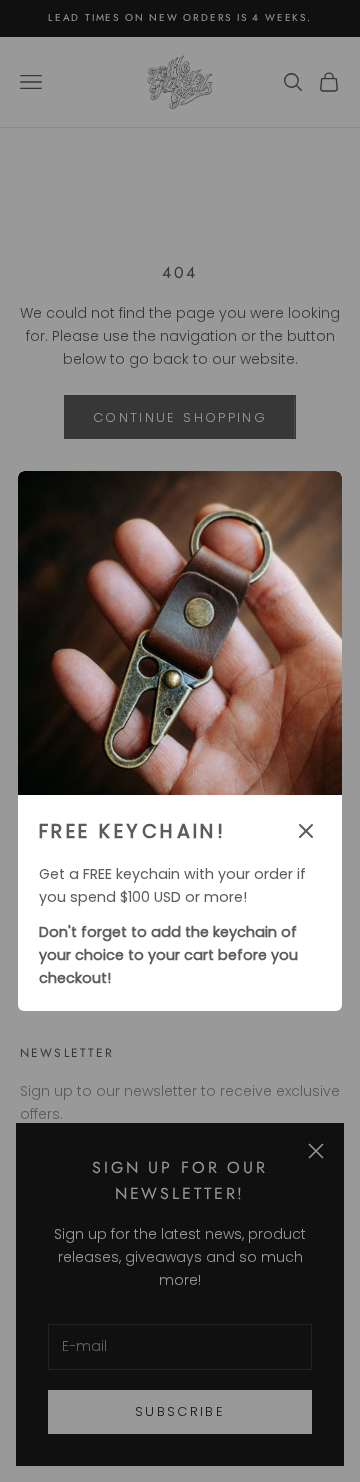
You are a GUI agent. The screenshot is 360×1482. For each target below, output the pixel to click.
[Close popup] (306, 831)
